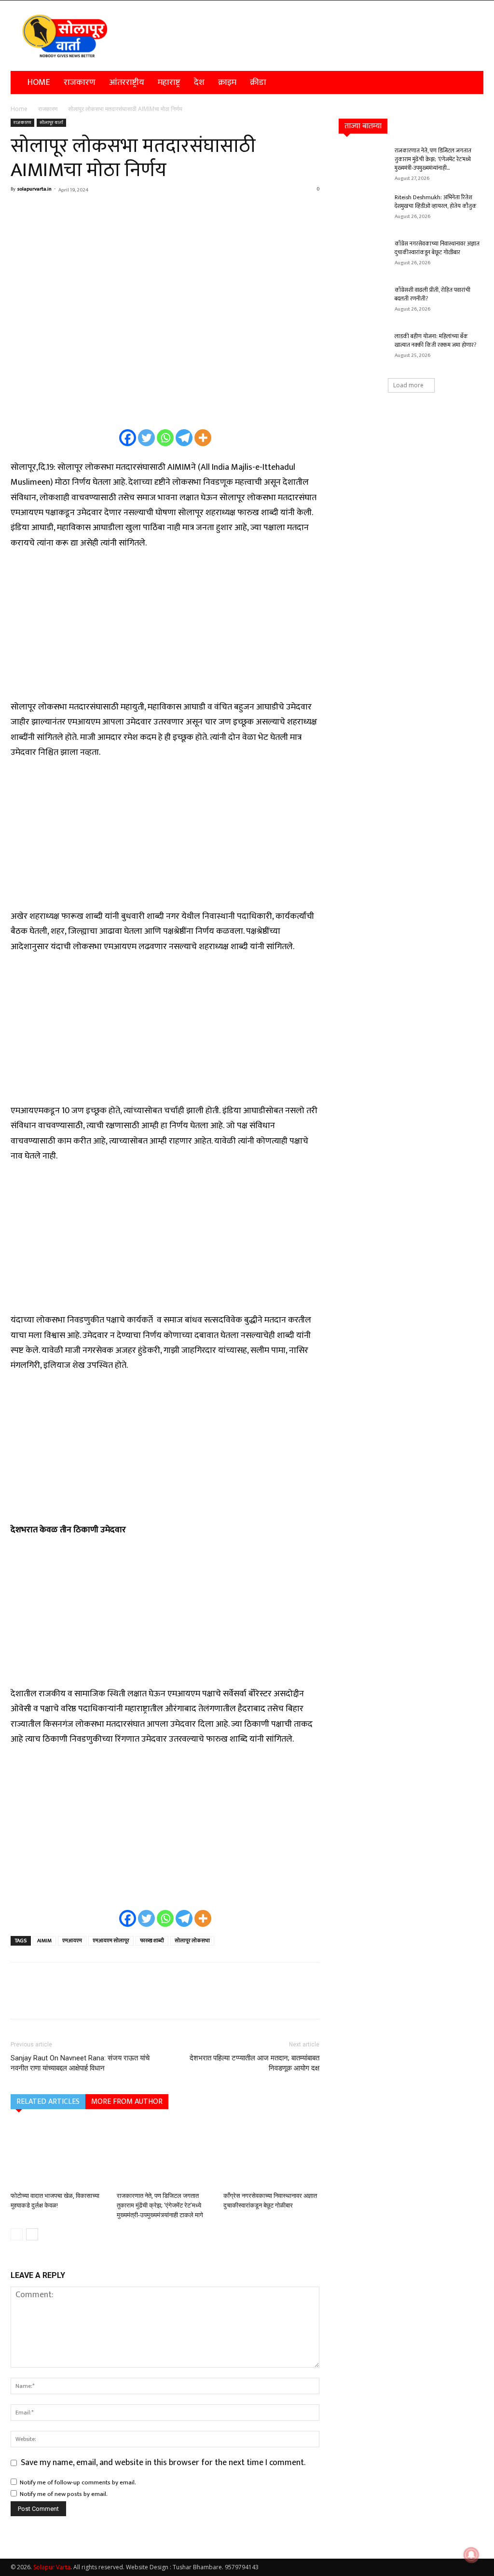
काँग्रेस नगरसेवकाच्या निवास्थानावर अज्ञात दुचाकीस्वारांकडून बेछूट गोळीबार (437, 248)
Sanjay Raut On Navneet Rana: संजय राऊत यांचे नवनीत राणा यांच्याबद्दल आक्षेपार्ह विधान (80, 2063)
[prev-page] (17, 2234)
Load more (408, 385)
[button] (472, 82)
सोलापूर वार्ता (51, 123)
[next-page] (32, 2234)
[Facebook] (20, 211)
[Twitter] (146, 438)
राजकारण (80, 82)
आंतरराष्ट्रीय (127, 82)
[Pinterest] (65, 211)
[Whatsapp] (165, 438)
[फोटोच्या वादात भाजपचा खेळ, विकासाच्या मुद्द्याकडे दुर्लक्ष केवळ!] (59, 2155)
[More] (110, 211)
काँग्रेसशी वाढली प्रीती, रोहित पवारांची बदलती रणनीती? (432, 294)
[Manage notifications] (471, 2555)
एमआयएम (72, 1941)
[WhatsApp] (87, 211)
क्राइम (227, 82)
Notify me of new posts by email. (64, 2494)
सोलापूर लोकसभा (192, 1941)
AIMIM (44, 1941)
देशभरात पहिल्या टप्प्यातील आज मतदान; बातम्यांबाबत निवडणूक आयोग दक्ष (254, 2063)
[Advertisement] (165, 631)
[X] (42, 211)
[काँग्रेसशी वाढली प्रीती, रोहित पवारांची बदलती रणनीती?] (363, 302)
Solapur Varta (52, 2567)
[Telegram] (184, 438)
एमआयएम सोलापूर (111, 1941)
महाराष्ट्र (169, 82)
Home (39, 82)
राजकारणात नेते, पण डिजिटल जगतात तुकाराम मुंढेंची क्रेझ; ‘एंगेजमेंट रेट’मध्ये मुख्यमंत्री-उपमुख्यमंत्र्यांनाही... (433, 159)
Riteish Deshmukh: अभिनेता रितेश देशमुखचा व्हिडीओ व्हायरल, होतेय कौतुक (436, 202)
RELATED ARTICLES (48, 2102)
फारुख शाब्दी (152, 1941)
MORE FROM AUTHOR (127, 2102)
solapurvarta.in (34, 189)
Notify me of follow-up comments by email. (78, 2482)
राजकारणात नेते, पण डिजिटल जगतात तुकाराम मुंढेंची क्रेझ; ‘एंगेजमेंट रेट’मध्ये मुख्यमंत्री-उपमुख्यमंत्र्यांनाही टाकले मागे (160, 2205)
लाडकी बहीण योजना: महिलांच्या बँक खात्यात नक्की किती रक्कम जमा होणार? (435, 341)
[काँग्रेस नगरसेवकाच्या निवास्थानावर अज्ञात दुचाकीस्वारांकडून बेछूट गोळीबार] (271, 2155)
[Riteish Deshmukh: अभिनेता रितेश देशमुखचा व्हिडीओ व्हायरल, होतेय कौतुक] (363, 210)
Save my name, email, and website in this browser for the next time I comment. (163, 2463)
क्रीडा (258, 82)
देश (199, 82)
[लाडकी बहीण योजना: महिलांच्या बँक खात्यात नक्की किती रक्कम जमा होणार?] (363, 349)
